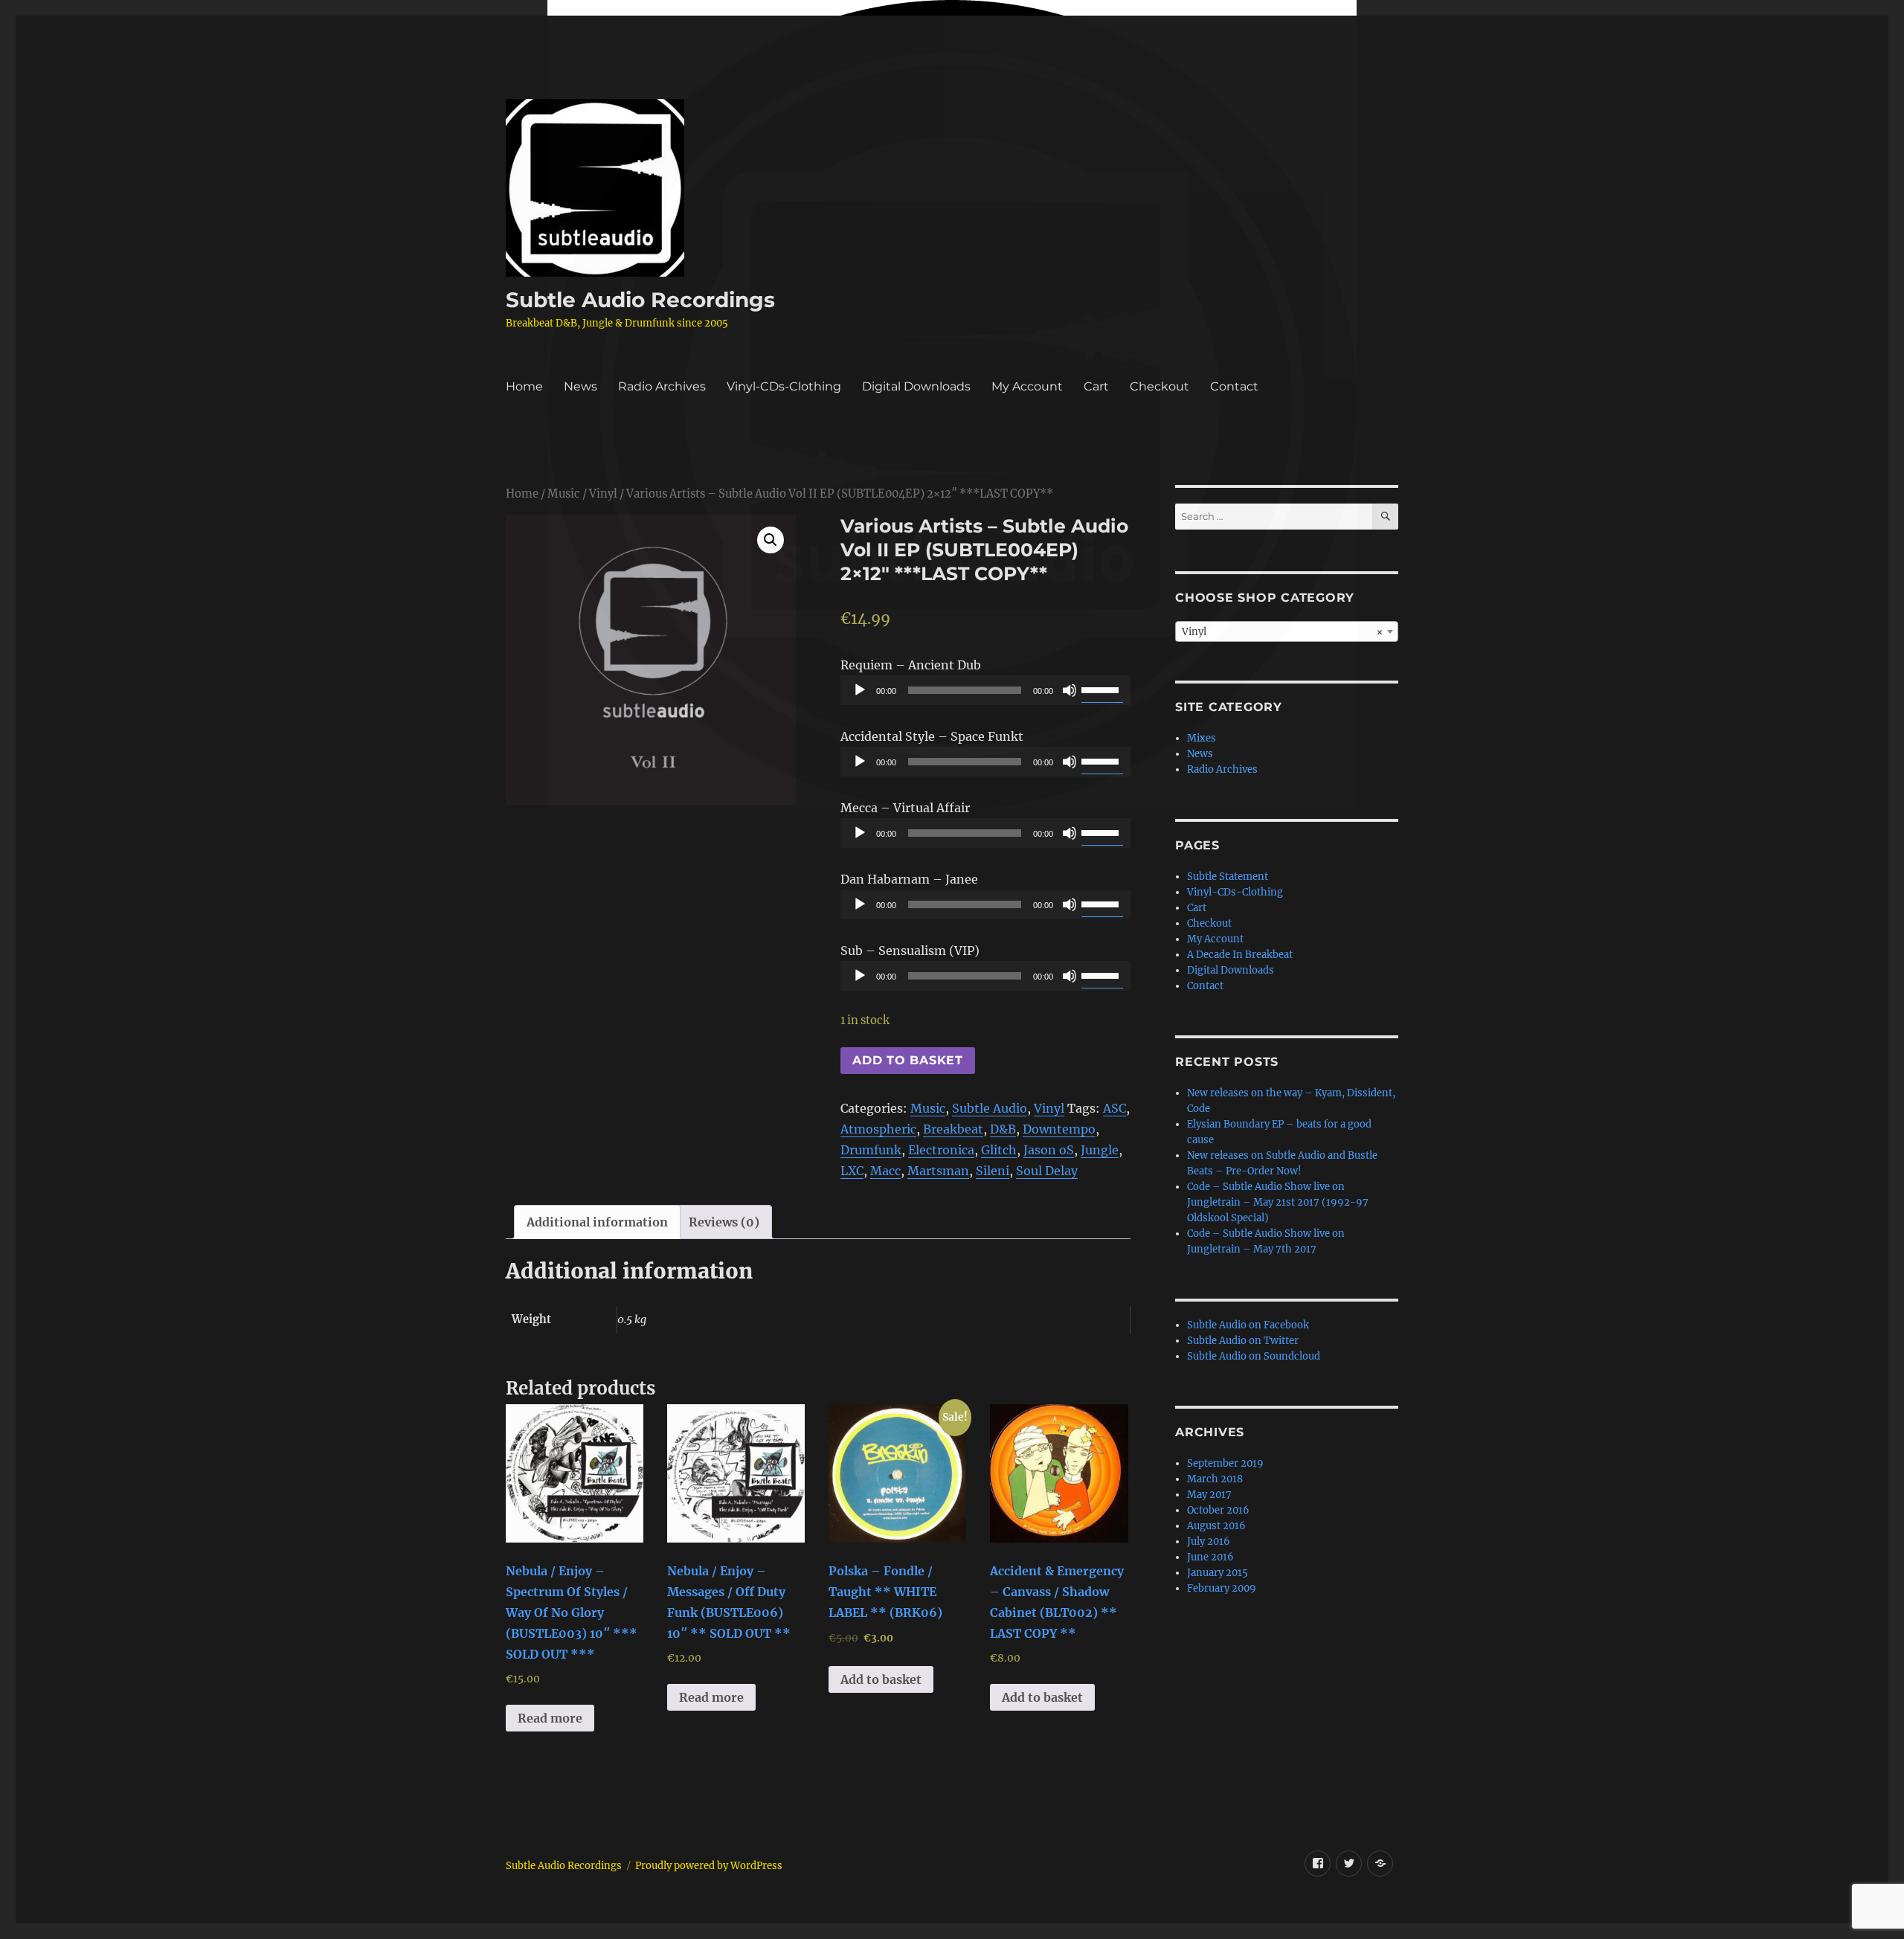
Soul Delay (1047, 1171)
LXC (852, 1171)
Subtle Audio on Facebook (1248, 1325)
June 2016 (1210, 1557)
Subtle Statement (1228, 877)
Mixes (1202, 738)
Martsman (938, 1171)
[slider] (1102, 689)
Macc (885, 1171)
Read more (550, 1718)
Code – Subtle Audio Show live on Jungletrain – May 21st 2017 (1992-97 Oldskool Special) (1278, 1202)
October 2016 (1218, 1510)
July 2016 (1209, 1541)
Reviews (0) (724, 1222)
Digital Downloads (916, 386)
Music (564, 494)
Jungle (1100, 1150)
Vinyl (603, 494)
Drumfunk (871, 1150)
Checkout (1160, 386)
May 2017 (1209, 1495)
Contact (1234, 386)
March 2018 (1215, 1479)
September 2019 (1225, 1463)
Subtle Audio (990, 1108)
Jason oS (1049, 1150)
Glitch (999, 1150)
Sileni (993, 1171)
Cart (1096, 386)
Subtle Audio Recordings (640, 300)
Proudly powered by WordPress (709, 1866)
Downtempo (1059, 1129)
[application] (985, 690)
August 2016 (1216, 1526)
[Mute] (1070, 690)
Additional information (597, 1222)
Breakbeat (953, 1129)
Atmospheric (878, 1129)
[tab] (597, 1222)
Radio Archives (662, 386)
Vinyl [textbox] (1282, 632)
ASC (1115, 1108)
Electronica (941, 1150)
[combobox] (1287, 631)
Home (524, 386)
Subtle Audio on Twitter (1243, 1341)
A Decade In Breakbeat (1240, 955)
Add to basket (908, 1060)
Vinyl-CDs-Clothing (784, 386)
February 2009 (1222, 1588)
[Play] (860, 690)
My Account (1027, 386)
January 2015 (1218, 1573)
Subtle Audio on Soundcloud (1254, 1356)
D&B (1003, 1129)
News (580, 386)
